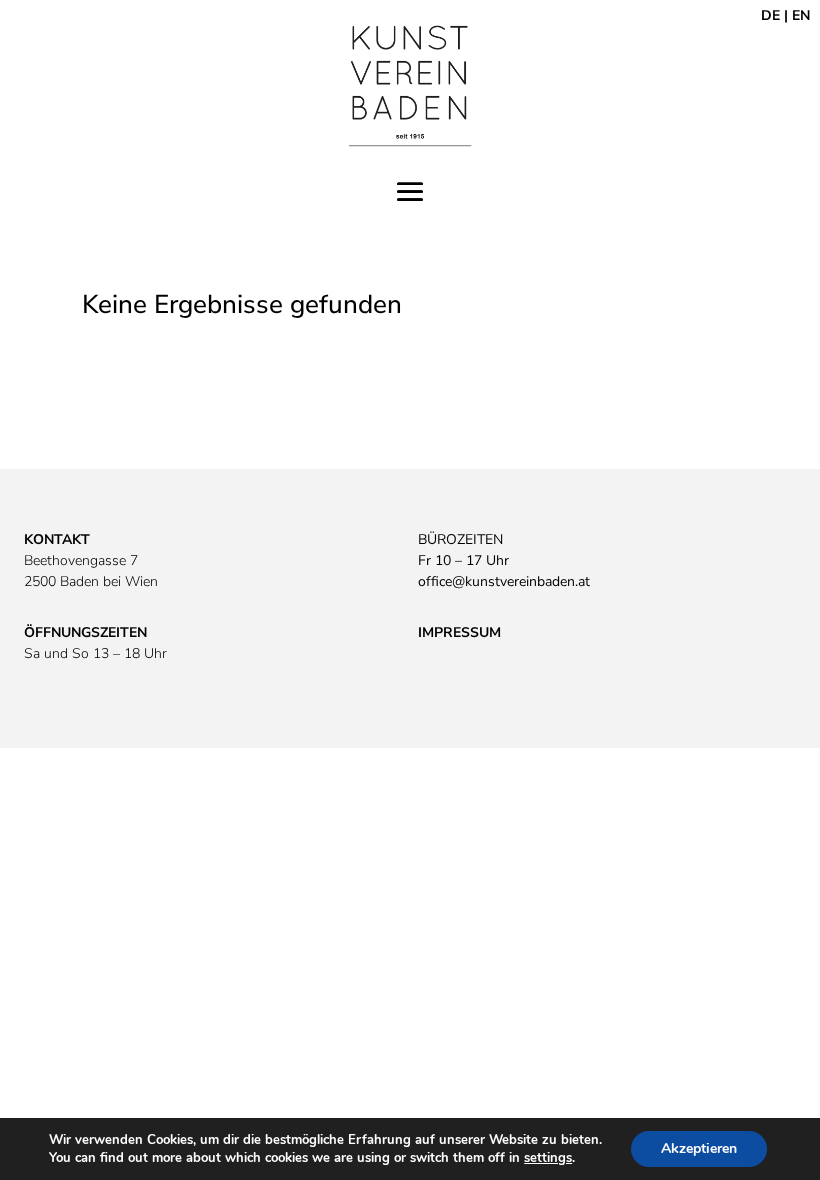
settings (548, 1158)
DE (770, 15)
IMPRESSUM (459, 632)
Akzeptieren (699, 1148)
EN (801, 15)
